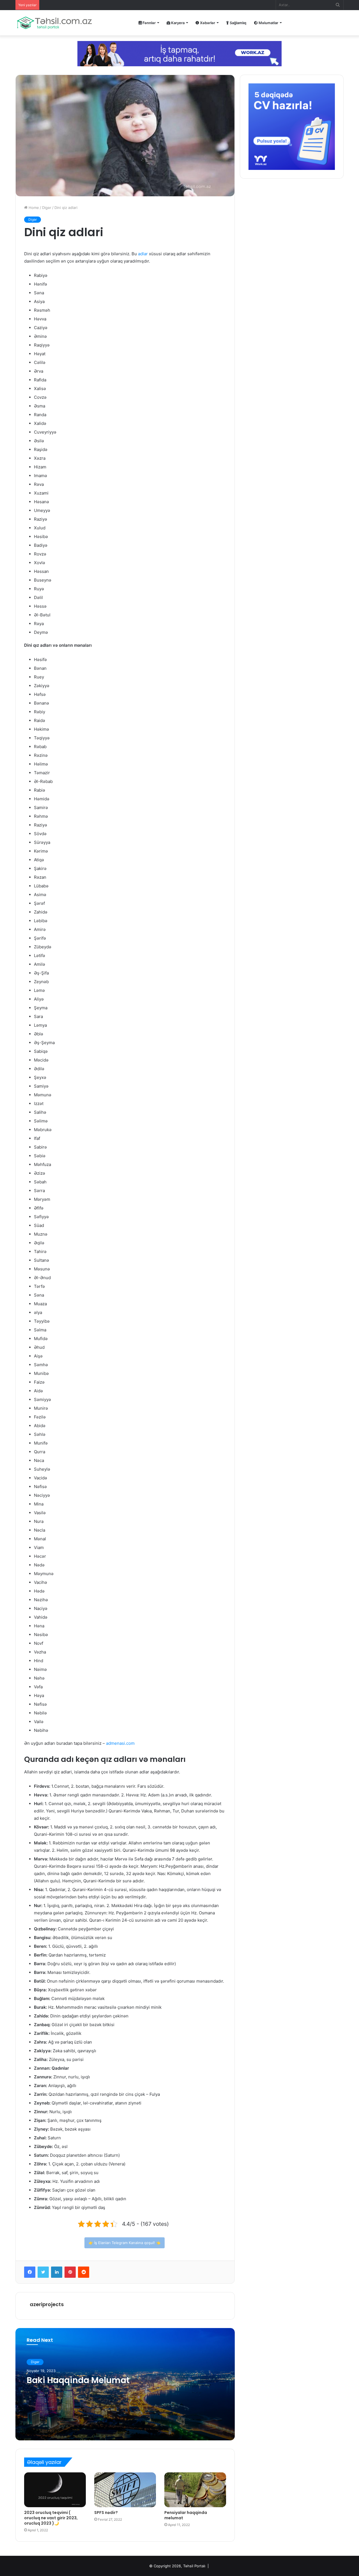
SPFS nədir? (106, 2513)
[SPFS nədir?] (125, 2490)
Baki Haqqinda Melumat (78, 2380)
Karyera (177, 23)
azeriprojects (47, 2304)
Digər (47, 208)
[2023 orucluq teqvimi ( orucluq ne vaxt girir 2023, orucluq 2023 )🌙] (55, 2490)
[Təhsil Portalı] (54, 23)
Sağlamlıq (238, 23)
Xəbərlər (207, 23)
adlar (143, 254)
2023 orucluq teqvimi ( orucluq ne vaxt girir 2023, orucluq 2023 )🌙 (51, 2518)
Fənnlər (149, 23)
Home (33, 208)
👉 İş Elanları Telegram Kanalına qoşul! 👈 (125, 2243)
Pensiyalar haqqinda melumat (186, 2515)
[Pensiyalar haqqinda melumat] (195, 2490)
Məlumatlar (268, 23)
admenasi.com (120, 1743)
